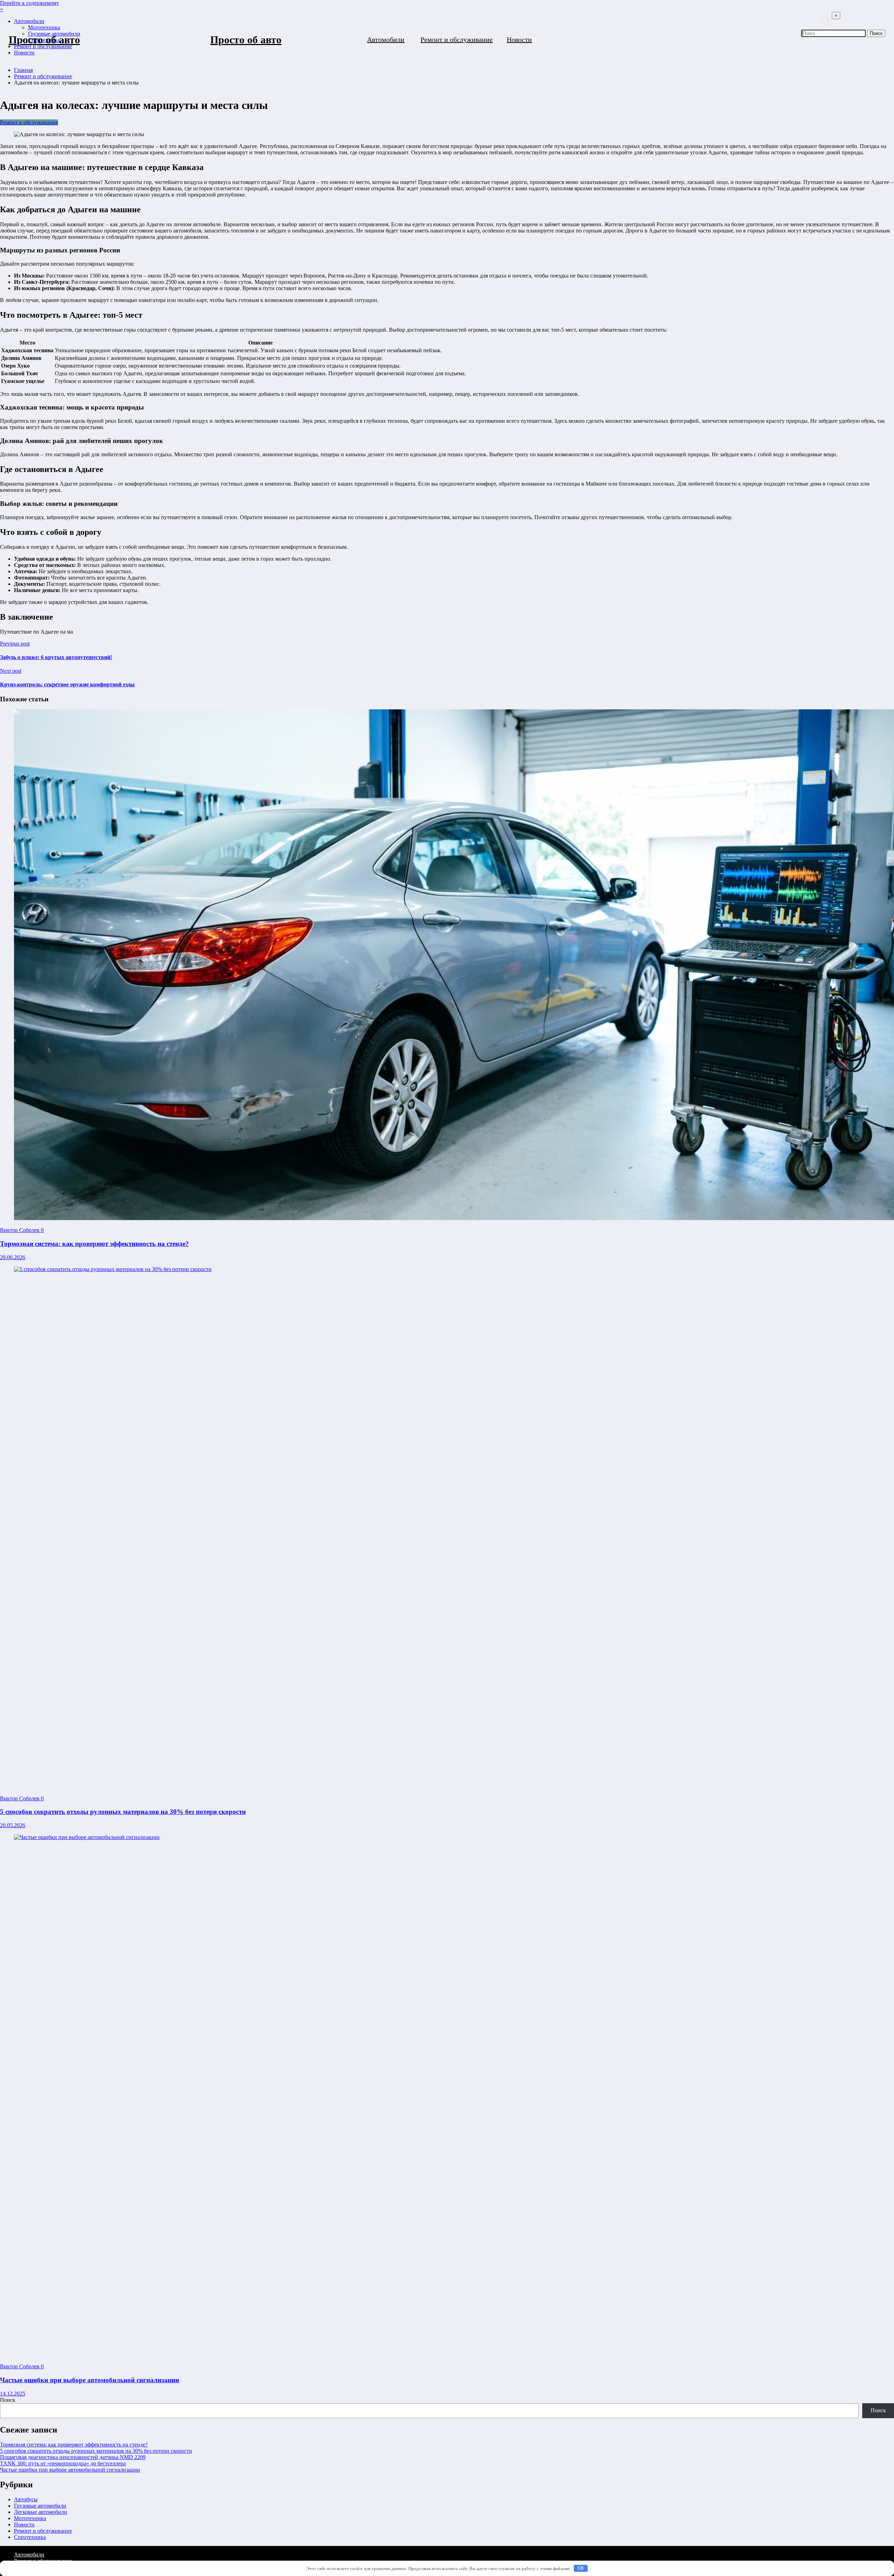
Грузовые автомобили (40, 2506)
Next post (11, 671)
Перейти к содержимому (30, 3)
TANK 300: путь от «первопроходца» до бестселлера (63, 2463)
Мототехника (30, 2518)
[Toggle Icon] (829, 59)
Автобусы (26, 2499)
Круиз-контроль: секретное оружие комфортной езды (67, 684)
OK (581, 2568)
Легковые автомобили (41, 2512)
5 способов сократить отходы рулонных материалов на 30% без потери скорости (123, 1812)
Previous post (15, 644)
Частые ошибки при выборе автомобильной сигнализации (90, 2380)
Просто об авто (44, 40)
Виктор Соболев (20, 1230)
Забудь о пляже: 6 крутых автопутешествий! (56, 657)
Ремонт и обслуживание (457, 39)
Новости (519, 39)
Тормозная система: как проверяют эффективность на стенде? (94, 1244)
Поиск (8, 2400)
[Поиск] (825, 21)
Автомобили (386, 39)
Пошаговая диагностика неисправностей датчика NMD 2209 (73, 2457)
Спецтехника (30, 2537)
